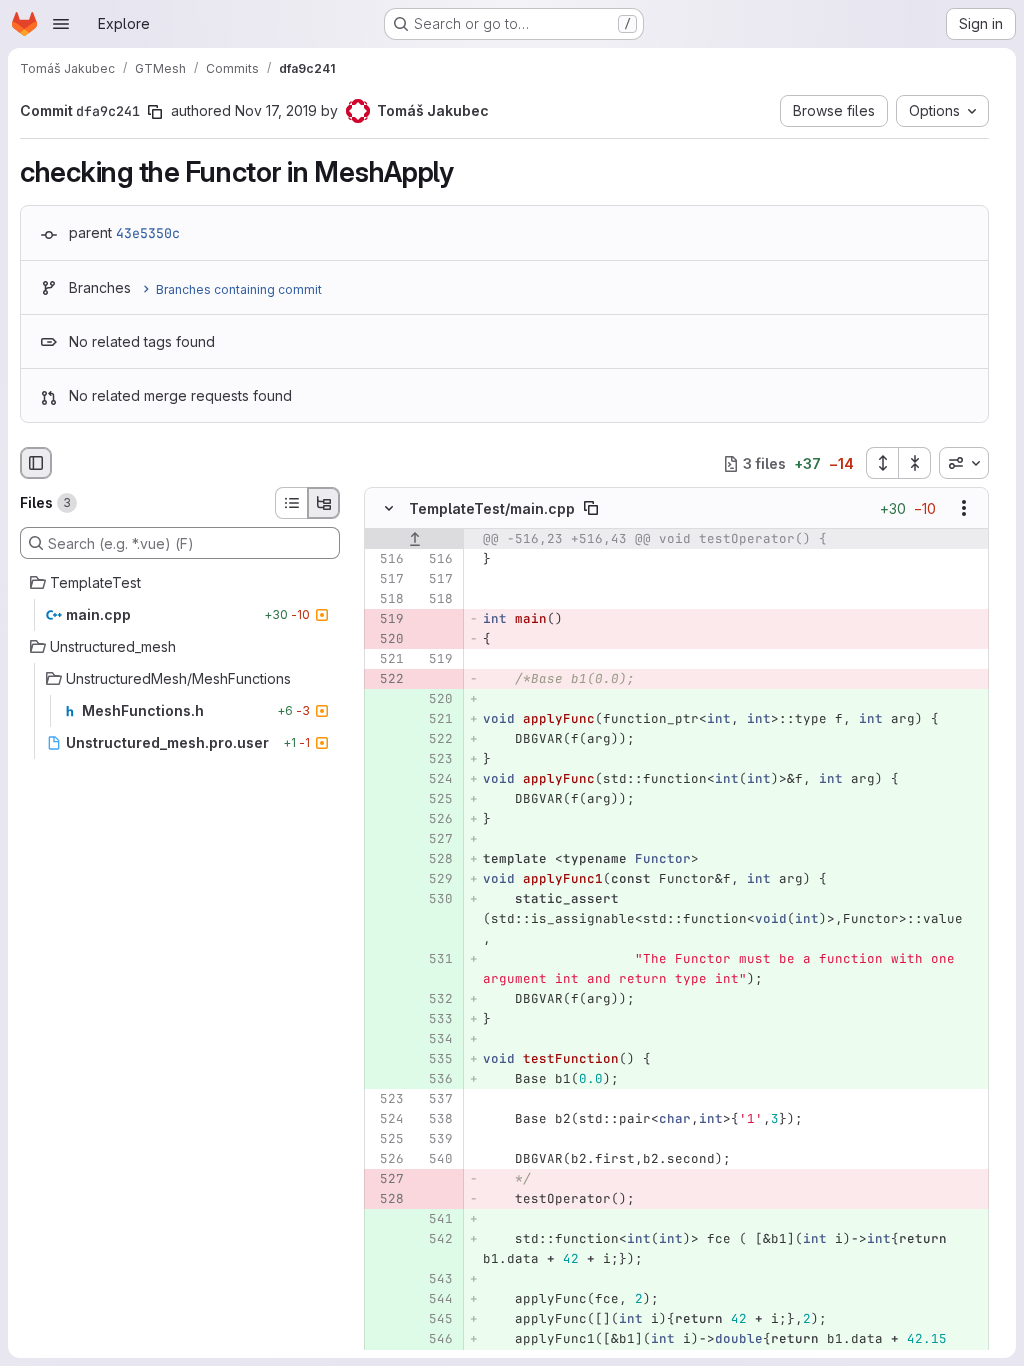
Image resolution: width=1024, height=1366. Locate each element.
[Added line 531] (436, 960)
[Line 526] (387, 1160)
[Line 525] (387, 1140)
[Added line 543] (436, 1280)
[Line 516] (387, 560)
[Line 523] (387, 1100)
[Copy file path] (591, 509)
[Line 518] (387, 600)
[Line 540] (436, 1160)
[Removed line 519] (387, 620)
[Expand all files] (882, 463)
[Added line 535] (436, 1060)
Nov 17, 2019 (276, 110)
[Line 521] (387, 660)
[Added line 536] (436, 1080)
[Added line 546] (436, 1340)
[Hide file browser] (36, 463)
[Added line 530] (436, 900)
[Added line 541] (436, 1220)
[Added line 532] (436, 1000)
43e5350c (148, 233)
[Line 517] (387, 580)
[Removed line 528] (387, 1200)
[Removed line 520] (387, 640)
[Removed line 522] (387, 680)
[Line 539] (436, 1140)
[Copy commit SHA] (155, 112)
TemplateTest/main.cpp (492, 508)
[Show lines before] (414, 540)
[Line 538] (436, 1120)
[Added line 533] (436, 1020)
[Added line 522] (436, 740)
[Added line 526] (436, 820)
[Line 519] (436, 660)
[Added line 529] (436, 880)
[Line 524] (387, 1120)
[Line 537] (436, 1100)
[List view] (291, 503)
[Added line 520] (436, 700)
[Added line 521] (436, 720)
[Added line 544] (436, 1300)
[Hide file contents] (389, 509)
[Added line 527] (436, 840)
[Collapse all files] (915, 463)
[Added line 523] (436, 760)
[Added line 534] (436, 1040)
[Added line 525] (436, 800)
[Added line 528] (436, 860)
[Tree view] (324, 503)
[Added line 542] (436, 1240)
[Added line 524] (436, 780)
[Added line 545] (436, 1320)
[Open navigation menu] (61, 24)
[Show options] (964, 509)
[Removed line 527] (387, 1180)
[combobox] (964, 463)
